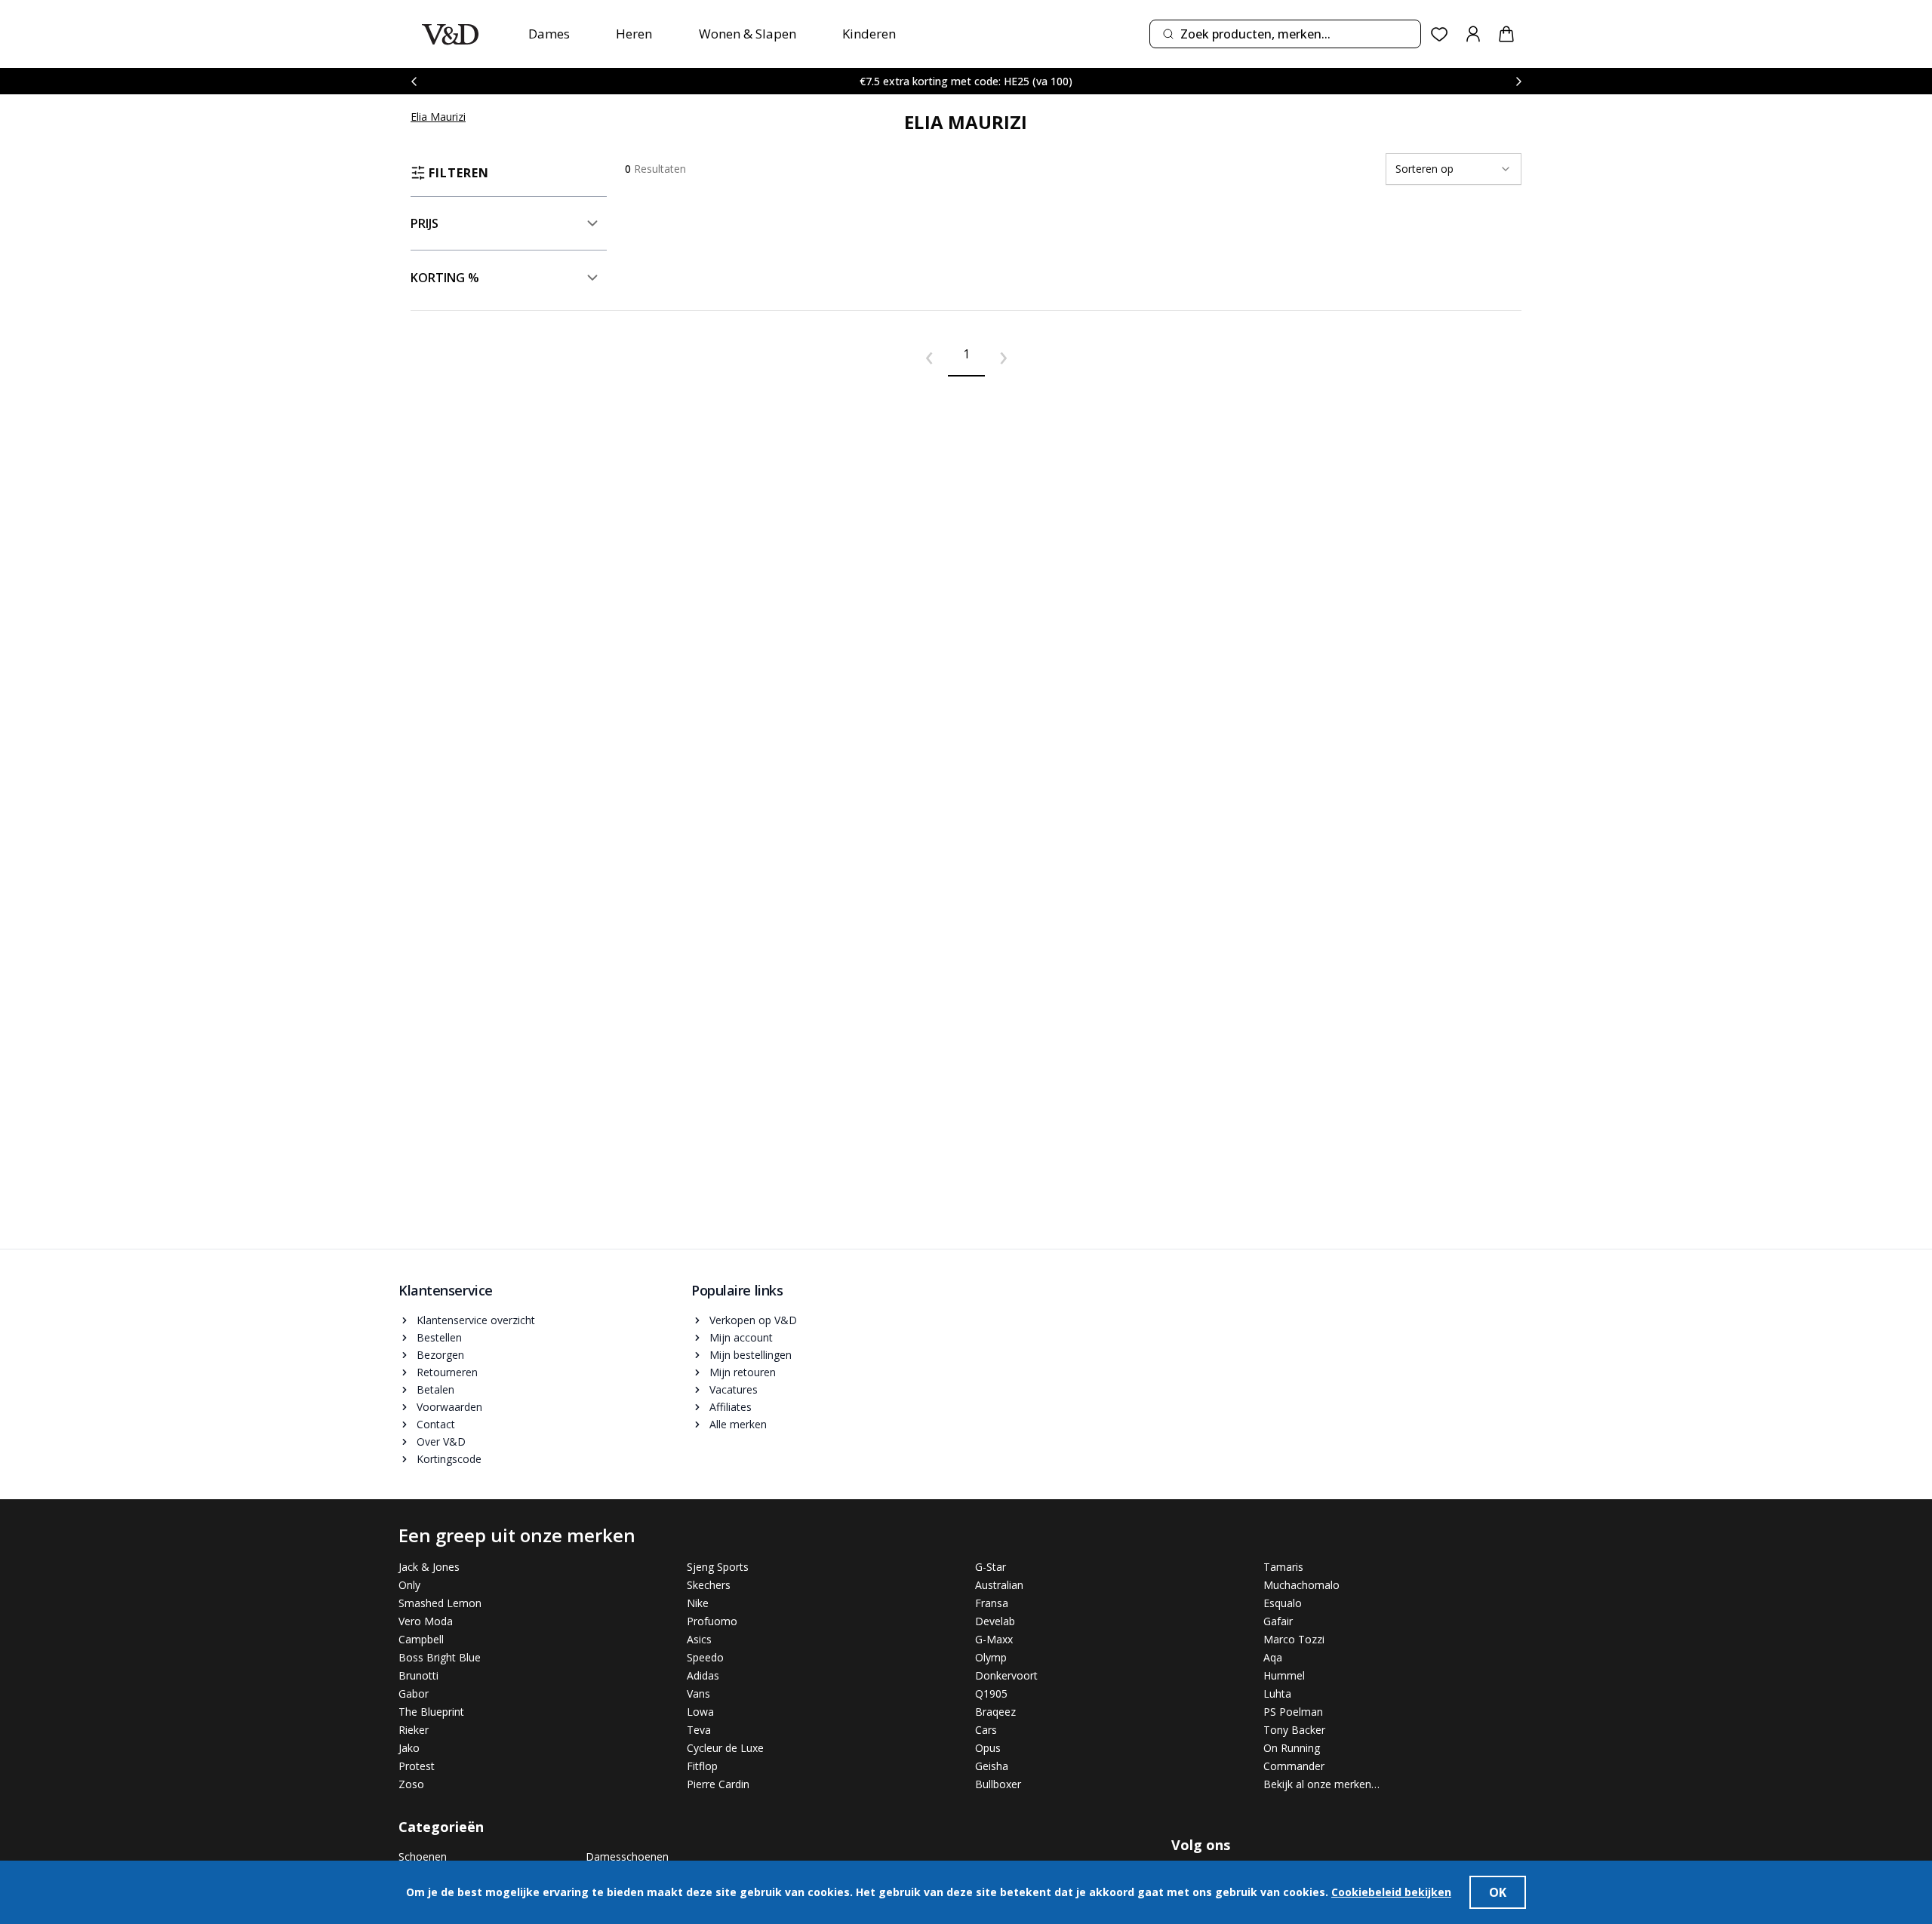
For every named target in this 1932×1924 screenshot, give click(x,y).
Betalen (435, 1389)
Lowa (700, 1712)
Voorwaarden (449, 1407)
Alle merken (738, 1424)
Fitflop (702, 1766)
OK (1498, 1892)
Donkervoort (1006, 1675)
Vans (698, 1693)
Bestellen (439, 1337)
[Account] (1473, 34)
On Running (1292, 1748)
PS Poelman (1293, 1712)
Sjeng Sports (718, 1567)
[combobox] (1285, 34)
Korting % (445, 278)
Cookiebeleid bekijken (1391, 1892)
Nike (698, 1603)
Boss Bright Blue (440, 1657)
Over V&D (441, 1441)
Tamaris (1283, 1567)
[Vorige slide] (414, 81)
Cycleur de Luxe (725, 1748)
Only (409, 1585)
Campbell (421, 1639)
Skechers (709, 1585)
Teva (699, 1730)
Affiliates (731, 1407)
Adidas (703, 1675)
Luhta (1277, 1693)
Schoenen (423, 1856)
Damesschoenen (627, 1856)
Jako (409, 1748)
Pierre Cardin (718, 1784)
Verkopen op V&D (753, 1320)
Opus (988, 1748)
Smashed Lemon (440, 1603)
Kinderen (869, 34)
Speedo (705, 1657)
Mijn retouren (743, 1372)
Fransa (992, 1603)
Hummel (1284, 1675)
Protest (417, 1766)
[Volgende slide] (1518, 81)
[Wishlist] (1440, 34)
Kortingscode (449, 1459)
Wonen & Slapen (748, 34)
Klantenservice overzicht (476, 1320)
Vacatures (734, 1389)
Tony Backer (1294, 1730)
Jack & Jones (429, 1567)
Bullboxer (998, 1784)
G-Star (991, 1567)
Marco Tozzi (1294, 1639)
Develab (995, 1621)
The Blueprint (431, 1712)
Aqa (1273, 1657)
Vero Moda (426, 1621)
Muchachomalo (1301, 1585)
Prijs (425, 223)
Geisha (992, 1766)
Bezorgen (440, 1355)
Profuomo (712, 1621)
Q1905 (991, 1693)
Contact (436, 1424)
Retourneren (447, 1372)
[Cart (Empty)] (1506, 34)
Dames (549, 34)
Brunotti (418, 1675)
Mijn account (741, 1337)
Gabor (414, 1693)
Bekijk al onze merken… (1321, 1784)
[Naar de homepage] (450, 34)
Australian (999, 1585)
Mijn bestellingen (751, 1355)
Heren (634, 34)
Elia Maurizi (438, 117)
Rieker (414, 1730)
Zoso (411, 1784)
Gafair (1278, 1621)
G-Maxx (994, 1639)
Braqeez (995, 1712)
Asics (699, 1639)
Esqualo (1283, 1603)
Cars (986, 1730)
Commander (1294, 1766)
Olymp (991, 1657)
